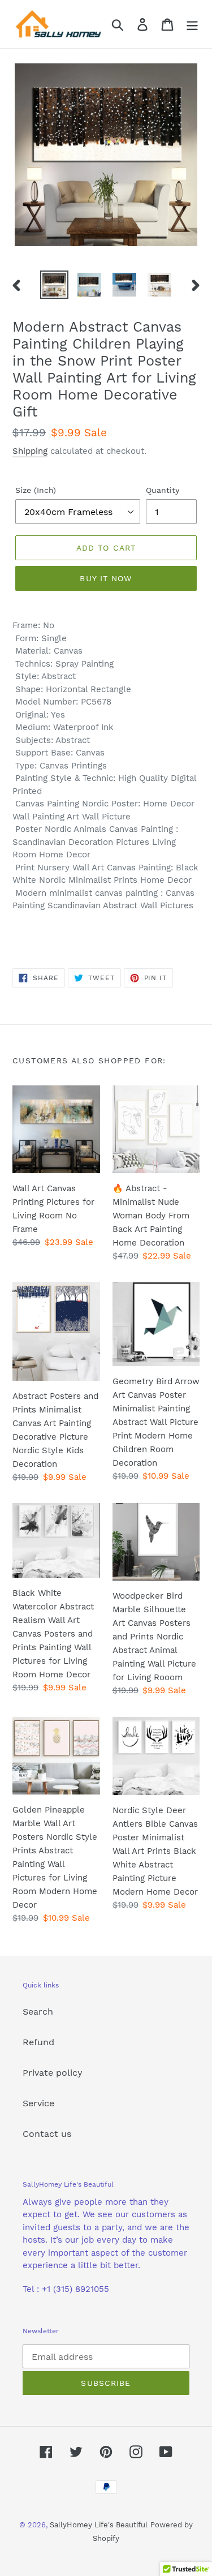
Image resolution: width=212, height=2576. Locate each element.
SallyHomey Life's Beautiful (99, 2525)
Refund (38, 2042)
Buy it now (106, 578)
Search (38, 2012)
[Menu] (192, 24)
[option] (54, 285)
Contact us (47, 2134)
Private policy (53, 2073)
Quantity (163, 490)
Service (38, 2103)
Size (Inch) (36, 490)
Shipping (30, 451)
